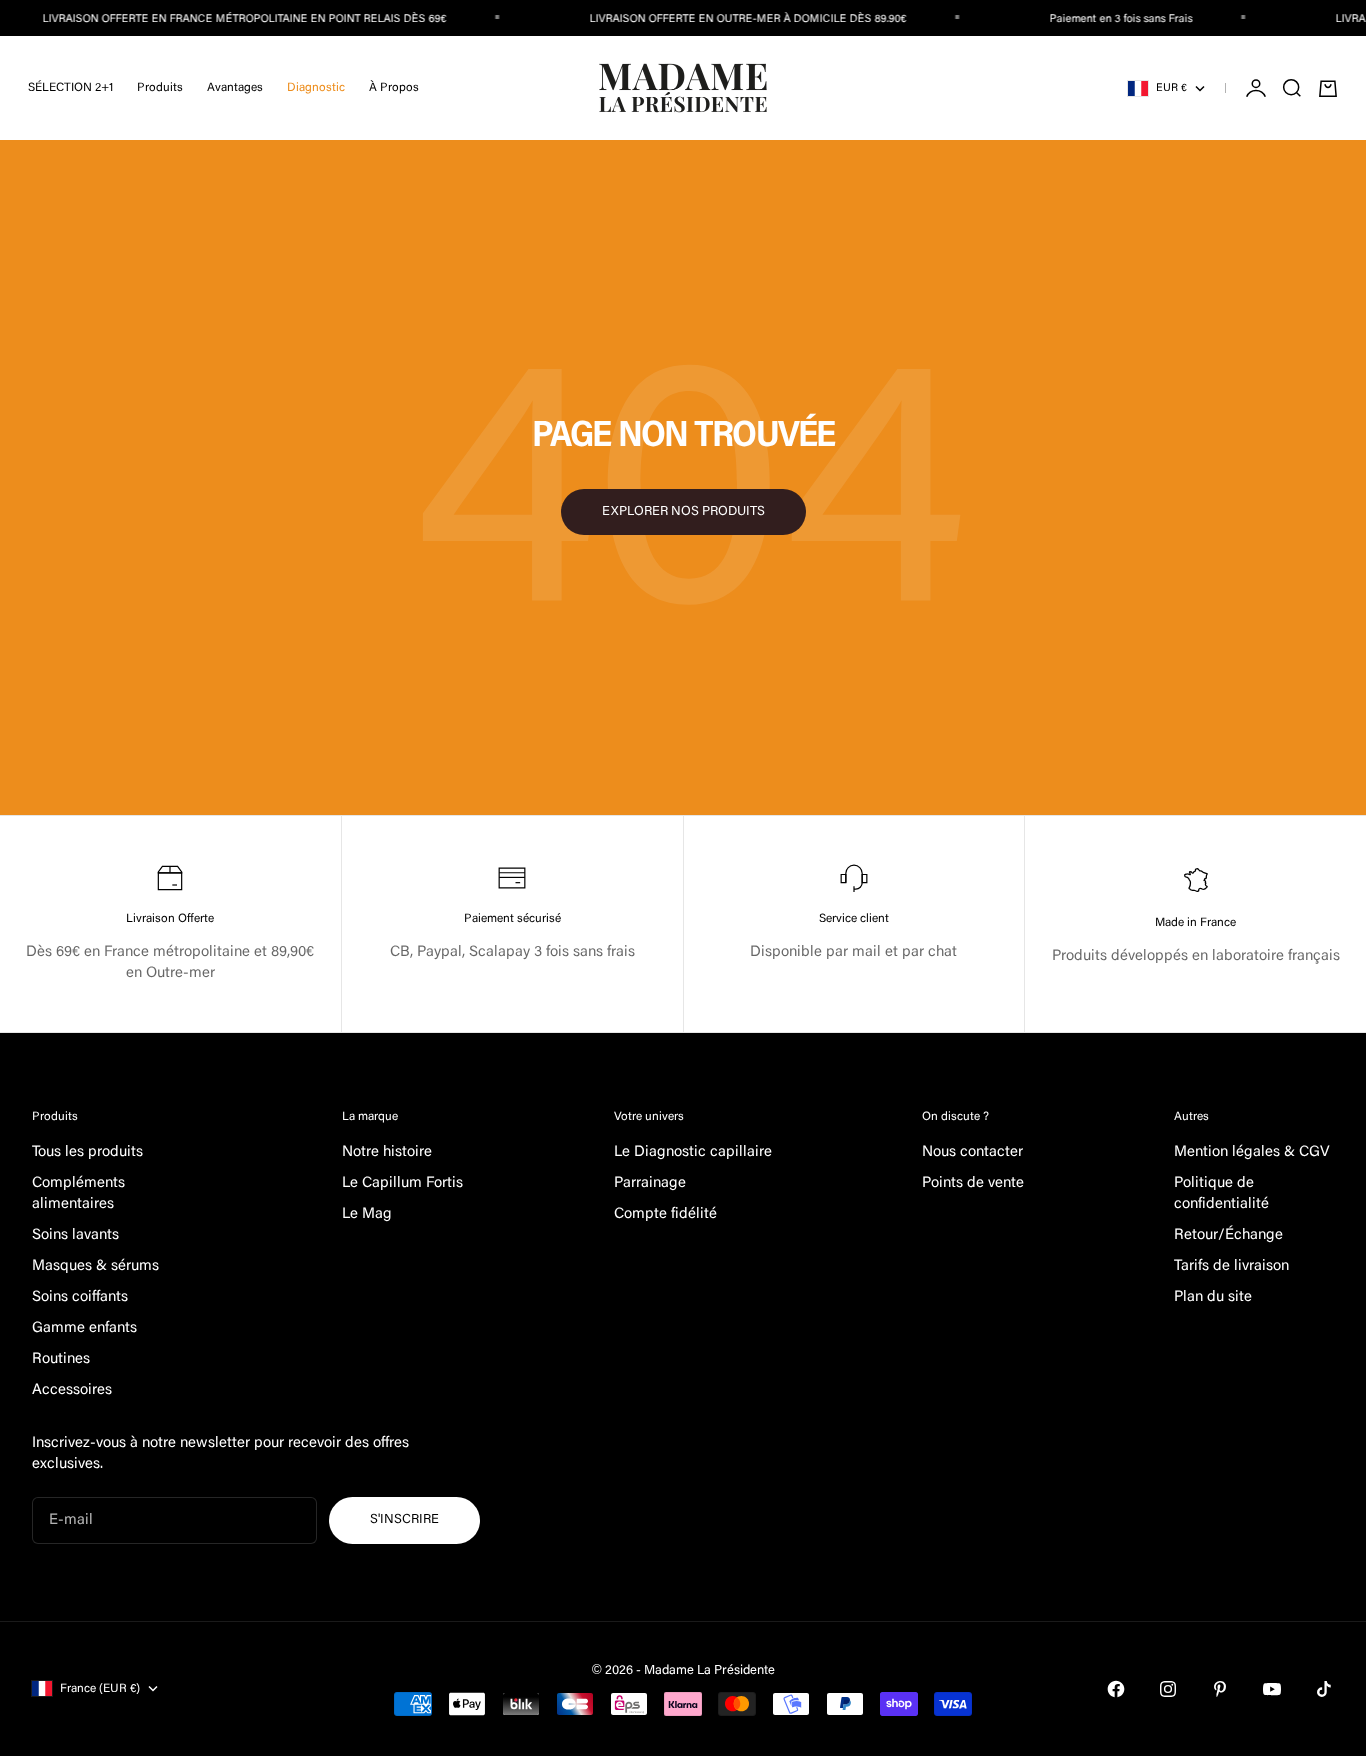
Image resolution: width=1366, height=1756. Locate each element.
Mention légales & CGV (1252, 1152)
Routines (61, 1359)
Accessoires (72, 1390)
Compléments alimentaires (78, 1194)
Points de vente (973, 1183)
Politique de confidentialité (1221, 1194)
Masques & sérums (95, 1266)
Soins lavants (75, 1235)
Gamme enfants (84, 1328)
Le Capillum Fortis (402, 1183)
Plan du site (1213, 1297)
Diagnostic (316, 88)
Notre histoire (387, 1152)
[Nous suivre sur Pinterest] (1220, 1689)
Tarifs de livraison (1231, 1266)
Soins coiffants (80, 1297)
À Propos (394, 88)
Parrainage (650, 1183)
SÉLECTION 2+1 (70, 88)
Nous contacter (972, 1152)
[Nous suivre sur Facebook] (1116, 1689)
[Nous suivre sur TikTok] (1324, 1689)
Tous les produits (87, 1152)
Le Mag (367, 1214)
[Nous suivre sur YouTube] (1272, 1689)
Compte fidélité (665, 1214)
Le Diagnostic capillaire (693, 1152)
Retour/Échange (1228, 1235)
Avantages (235, 88)
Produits (160, 88)
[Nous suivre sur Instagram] (1168, 1689)
